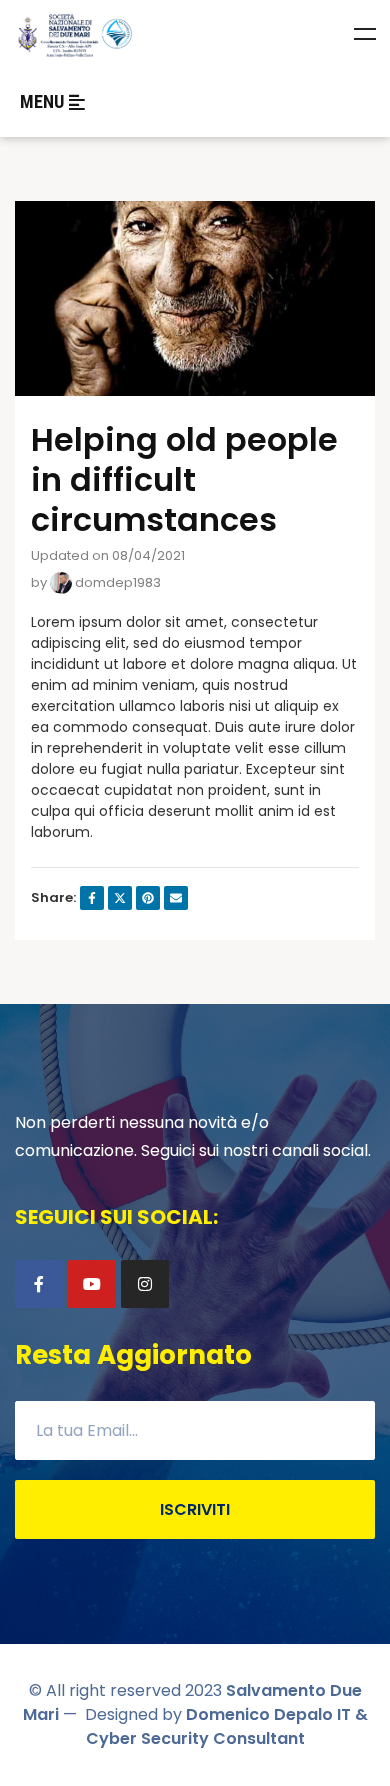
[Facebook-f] (39, 1284)
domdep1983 (116, 582)
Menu (365, 34)
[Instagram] (145, 1284)
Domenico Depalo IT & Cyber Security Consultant (227, 1726)
